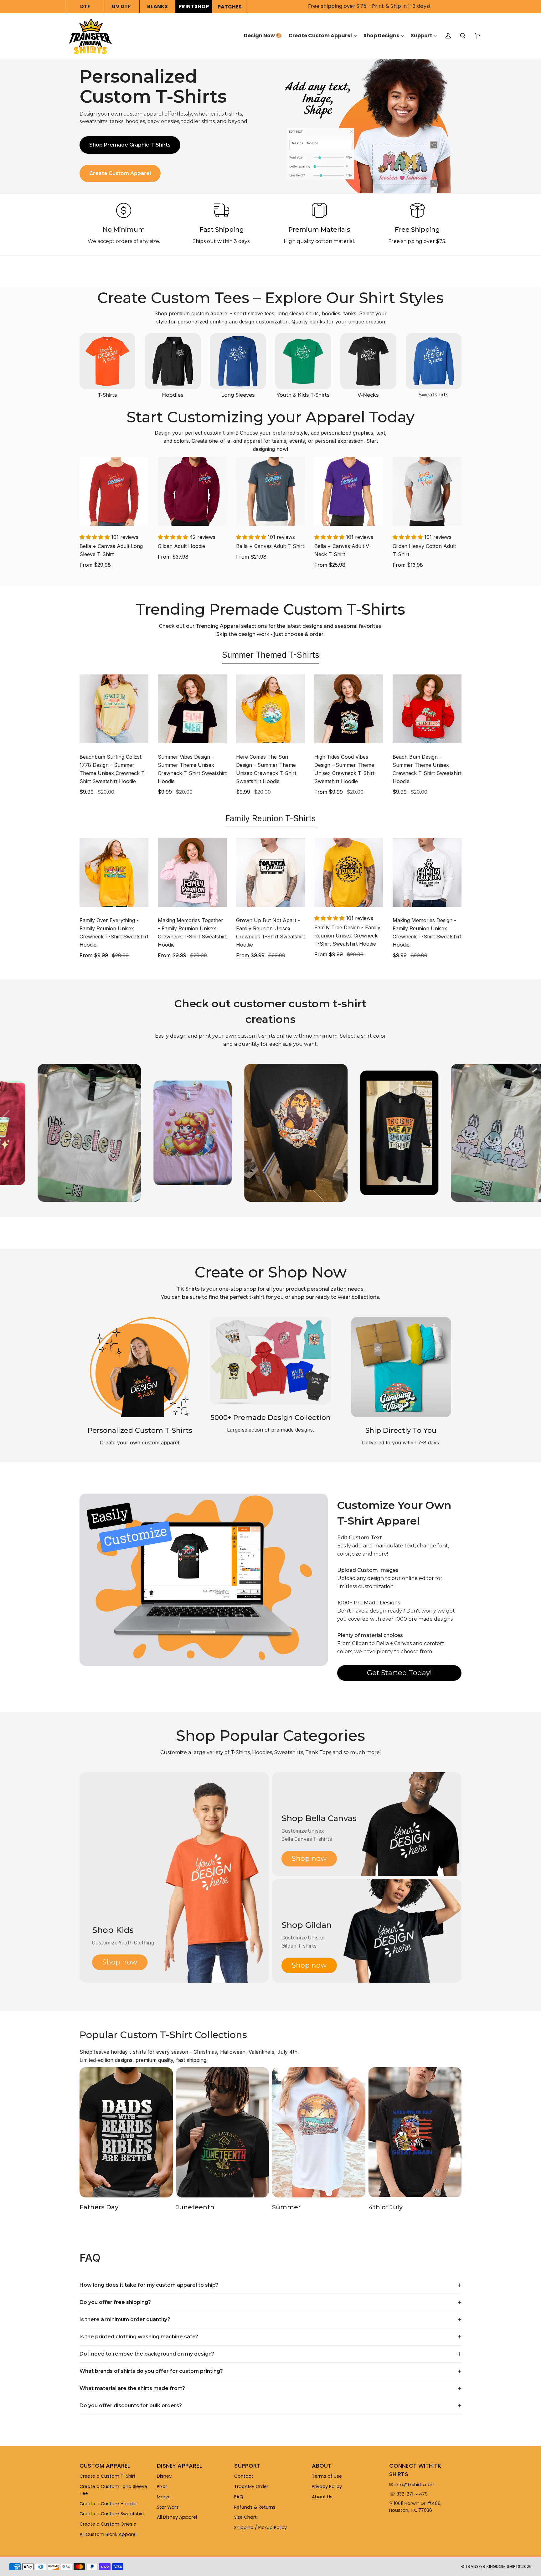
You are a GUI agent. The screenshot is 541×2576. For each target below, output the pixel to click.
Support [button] (247, 2466)
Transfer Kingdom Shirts (493, 2566)
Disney (164, 2476)
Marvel (164, 2497)
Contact (244, 2476)
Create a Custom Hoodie (108, 2504)
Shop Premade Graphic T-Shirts (130, 145)
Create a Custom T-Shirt (108, 2476)
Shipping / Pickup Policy (260, 2527)
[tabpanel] (270, 736)
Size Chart (245, 2517)
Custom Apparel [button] (105, 2466)
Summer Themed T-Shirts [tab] (271, 655)
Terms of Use (327, 2476)
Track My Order (251, 2486)
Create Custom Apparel (120, 173)
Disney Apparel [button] (179, 2466)
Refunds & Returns (255, 2507)
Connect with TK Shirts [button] (415, 2470)
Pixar (162, 2486)
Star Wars (168, 2507)
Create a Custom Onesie (108, 2524)
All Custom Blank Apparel (108, 2534)
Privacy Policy (327, 2486)
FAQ (239, 2497)
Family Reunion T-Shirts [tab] (271, 818)
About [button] (322, 2466)
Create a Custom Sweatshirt (112, 2514)
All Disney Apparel (177, 2517)
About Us (322, 2497)
